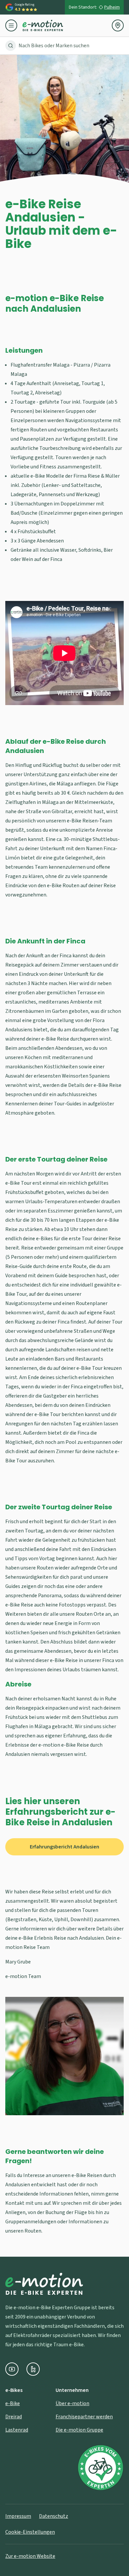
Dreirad (14, 2417)
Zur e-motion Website (30, 2556)
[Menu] (14, 25)
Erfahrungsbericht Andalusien (64, 1847)
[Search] (11, 46)
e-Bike (13, 2403)
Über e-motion (72, 2403)
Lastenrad (17, 2430)
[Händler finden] (118, 25)
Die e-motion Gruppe (79, 2430)
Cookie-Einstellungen (30, 2532)
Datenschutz (54, 2516)
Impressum (18, 2516)
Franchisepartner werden (84, 2417)
